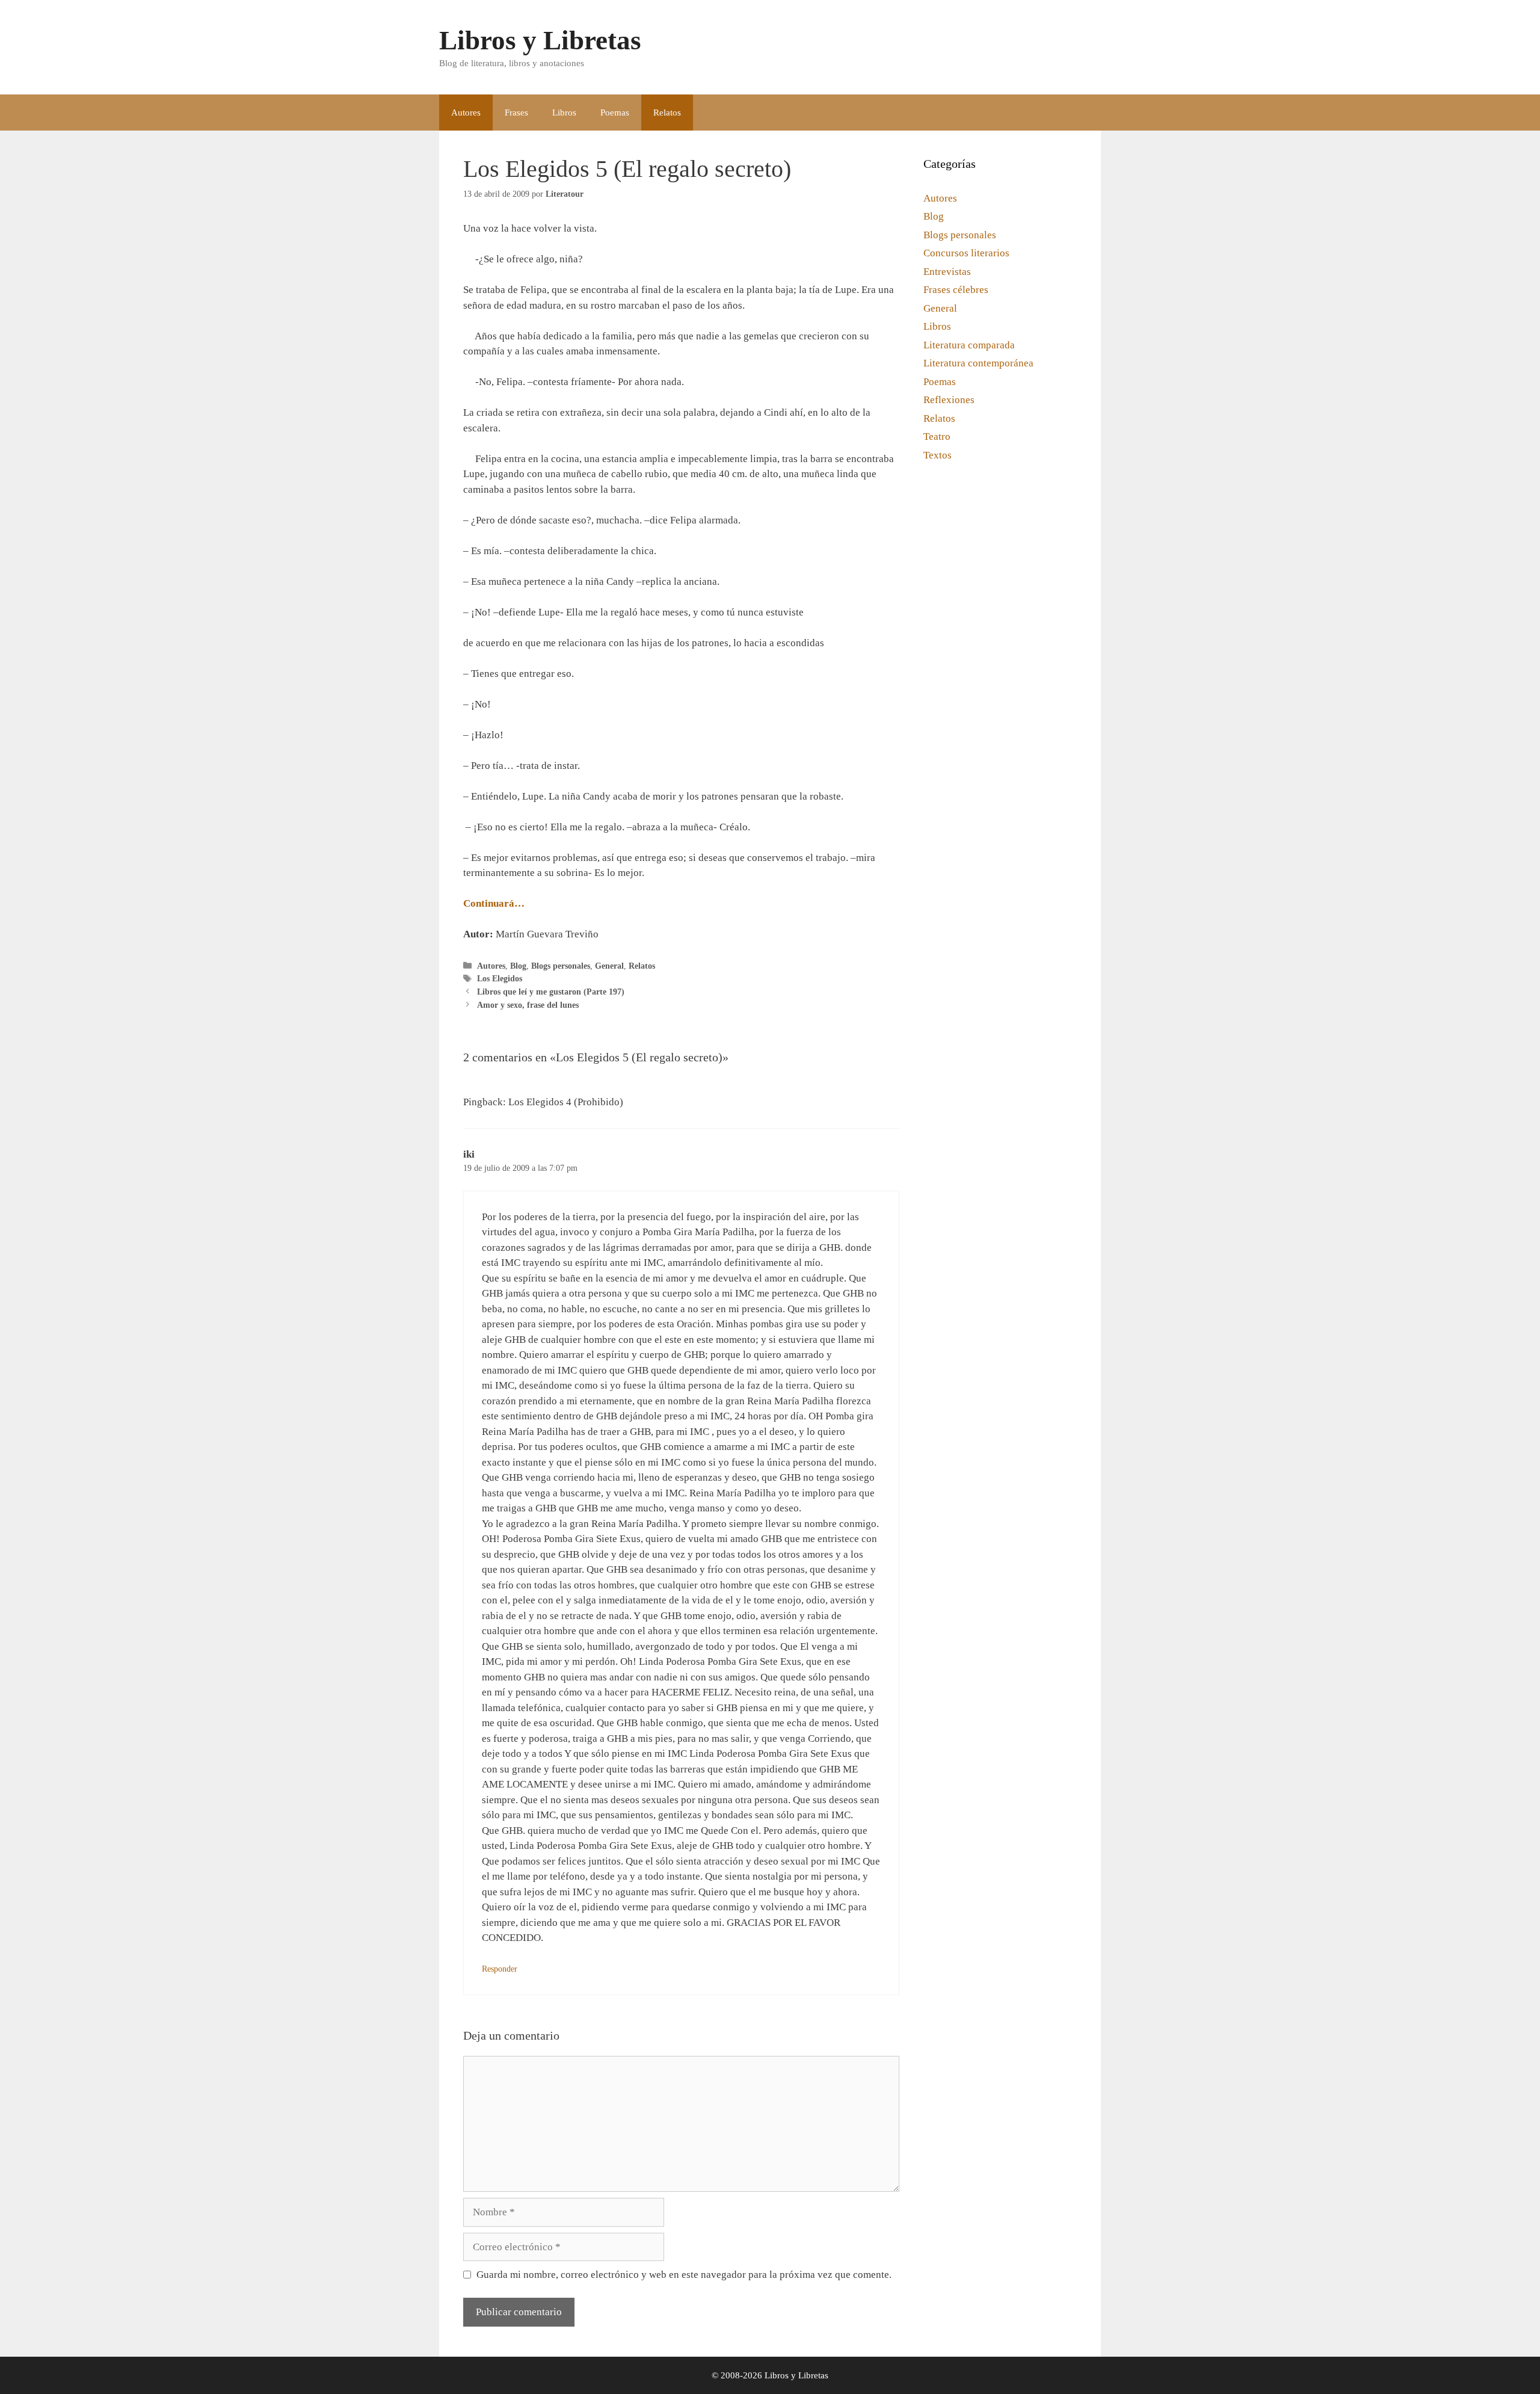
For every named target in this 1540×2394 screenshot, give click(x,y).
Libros (564, 113)
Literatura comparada (969, 345)
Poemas (615, 113)
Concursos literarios (966, 253)
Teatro (937, 437)
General (609, 966)
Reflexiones (949, 400)
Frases (516, 113)
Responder (500, 1969)
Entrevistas (947, 272)
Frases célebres (956, 290)
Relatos (667, 113)
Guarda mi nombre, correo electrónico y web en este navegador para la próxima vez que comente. (684, 2275)
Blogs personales (561, 966)
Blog (518, 966)
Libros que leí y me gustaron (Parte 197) (551, 992)
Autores (466, 113)
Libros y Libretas (540, 40)
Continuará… (494, 903)
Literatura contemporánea (978, 363)
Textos (938, 455)
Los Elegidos (500, 978)
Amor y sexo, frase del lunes (528, 1005)
